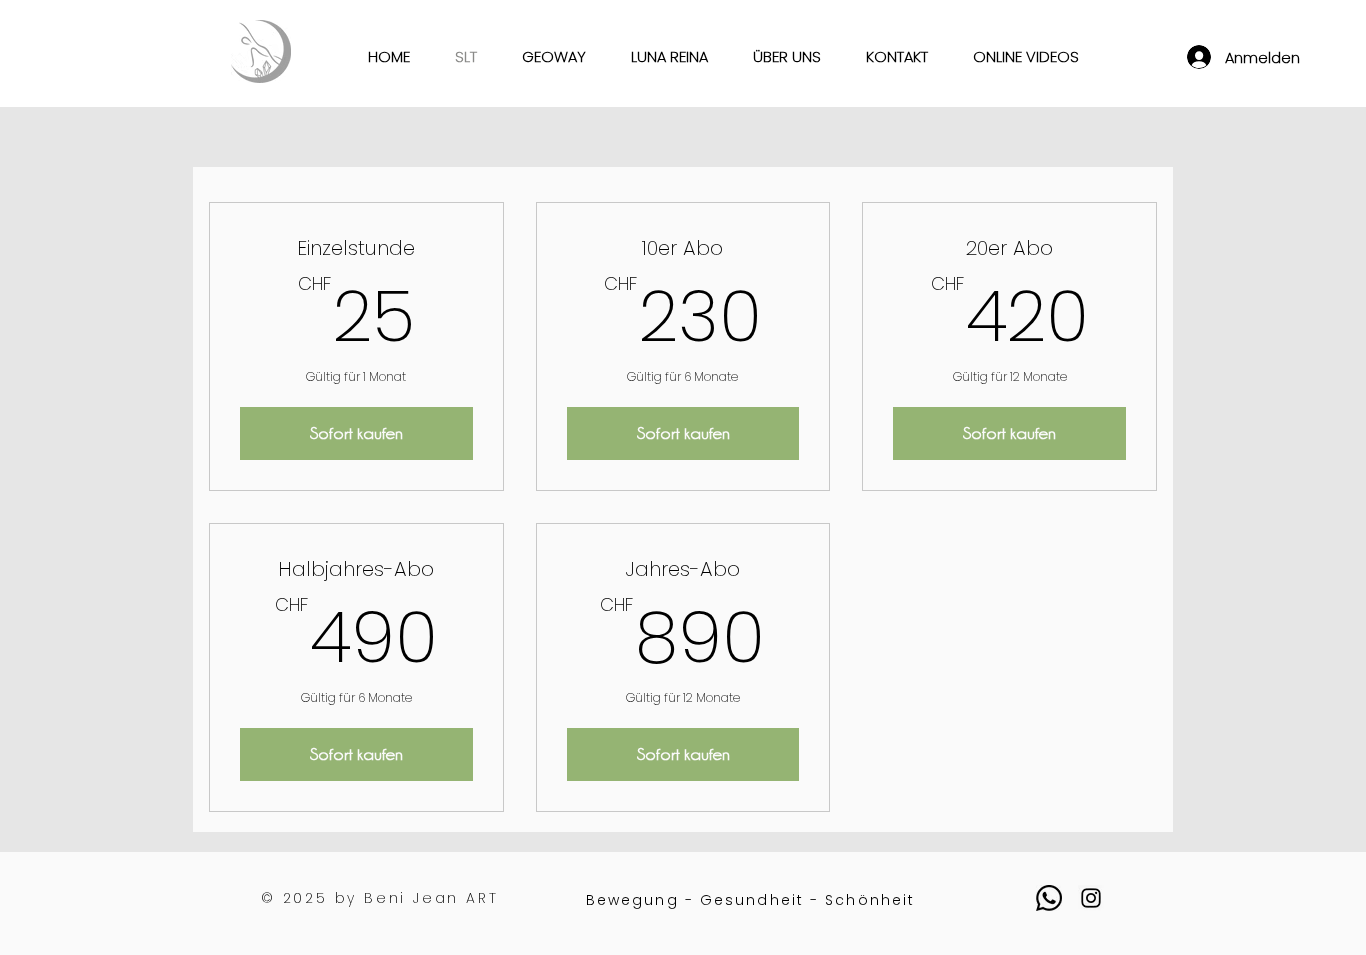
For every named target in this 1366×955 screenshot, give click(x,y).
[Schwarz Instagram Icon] (1091, 898)
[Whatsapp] (1049, 898)
